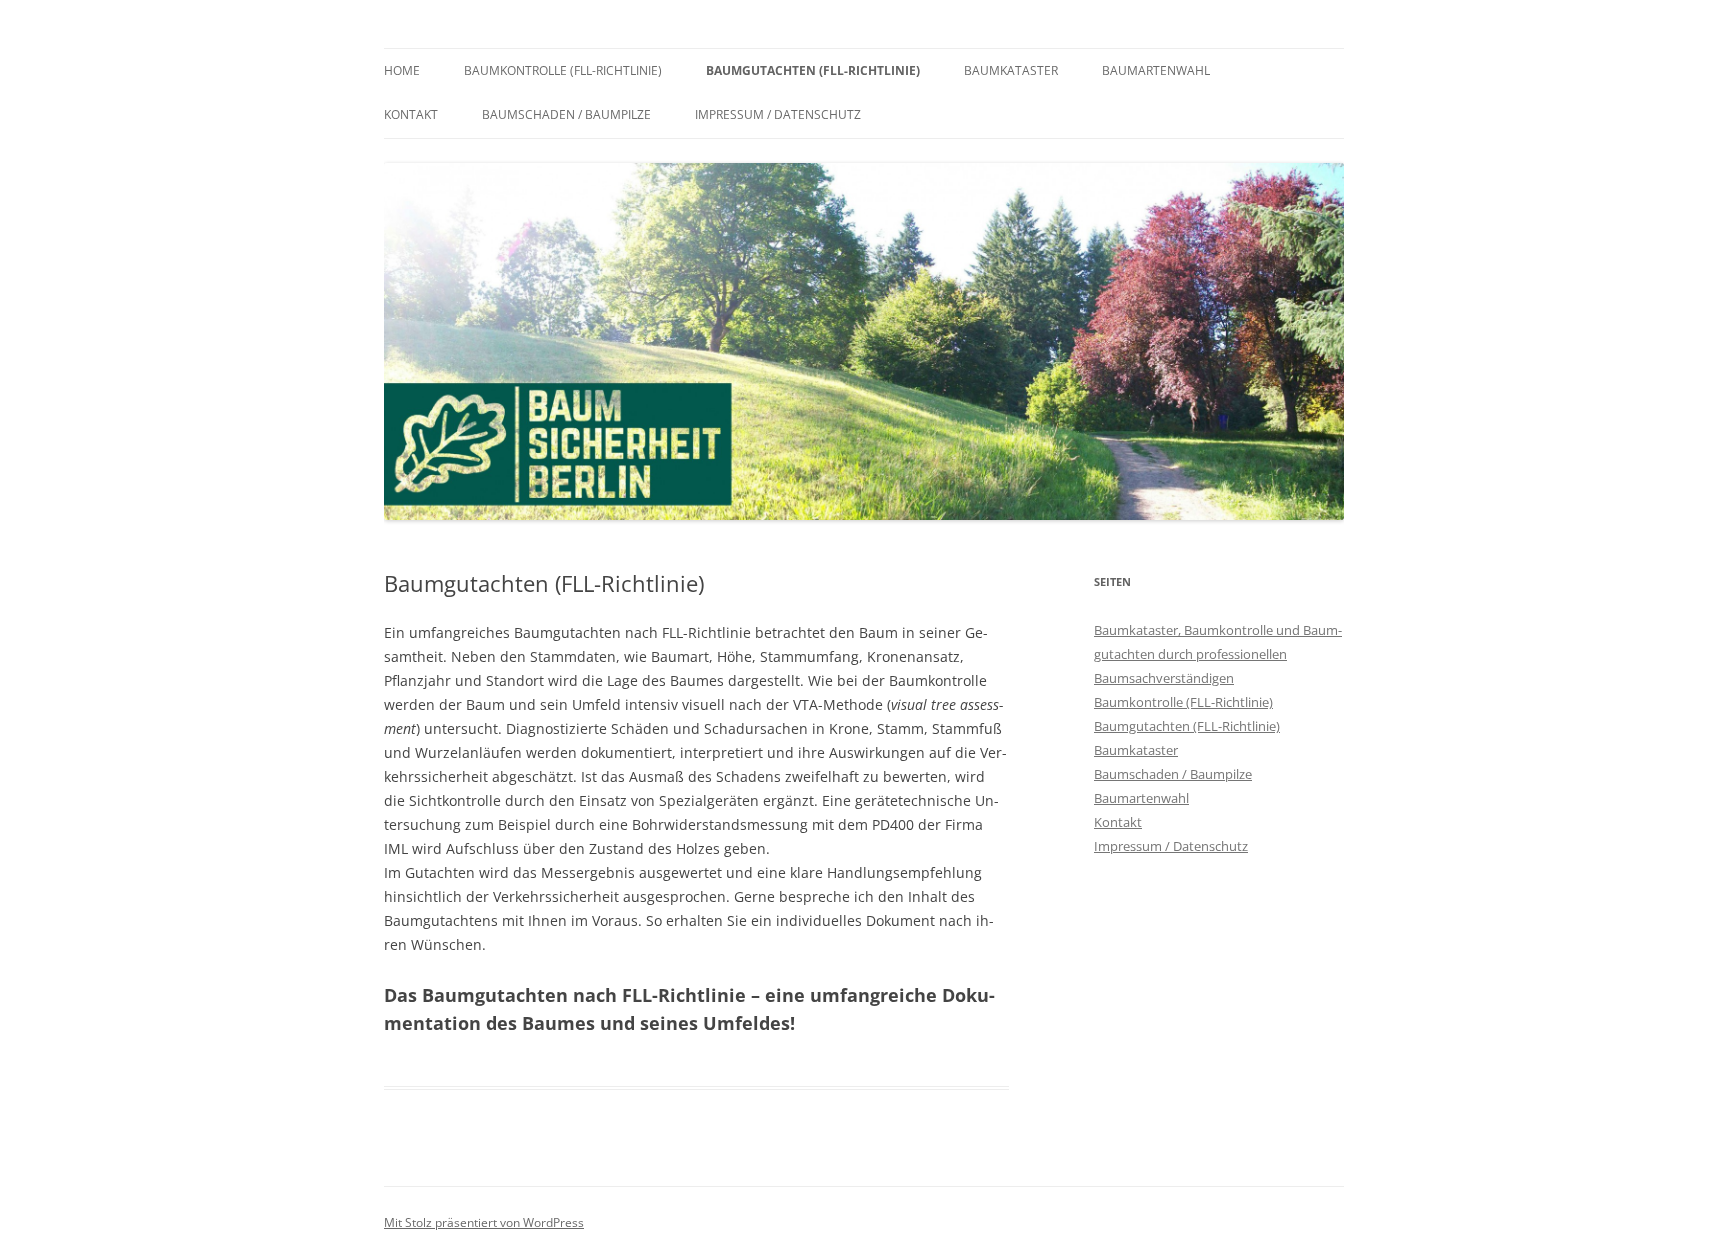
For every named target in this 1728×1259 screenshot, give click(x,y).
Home (402, 70)
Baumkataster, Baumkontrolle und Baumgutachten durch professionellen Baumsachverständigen (1218, 654)
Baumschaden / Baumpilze (566, 114)
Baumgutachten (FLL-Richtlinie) (813, 70)
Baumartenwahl (1156, 70)
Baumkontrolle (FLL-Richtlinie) (563, 70)
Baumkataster (1011, 70)
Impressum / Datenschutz (778, 114)
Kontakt (411, 114)
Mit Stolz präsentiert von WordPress (484, 1222)
